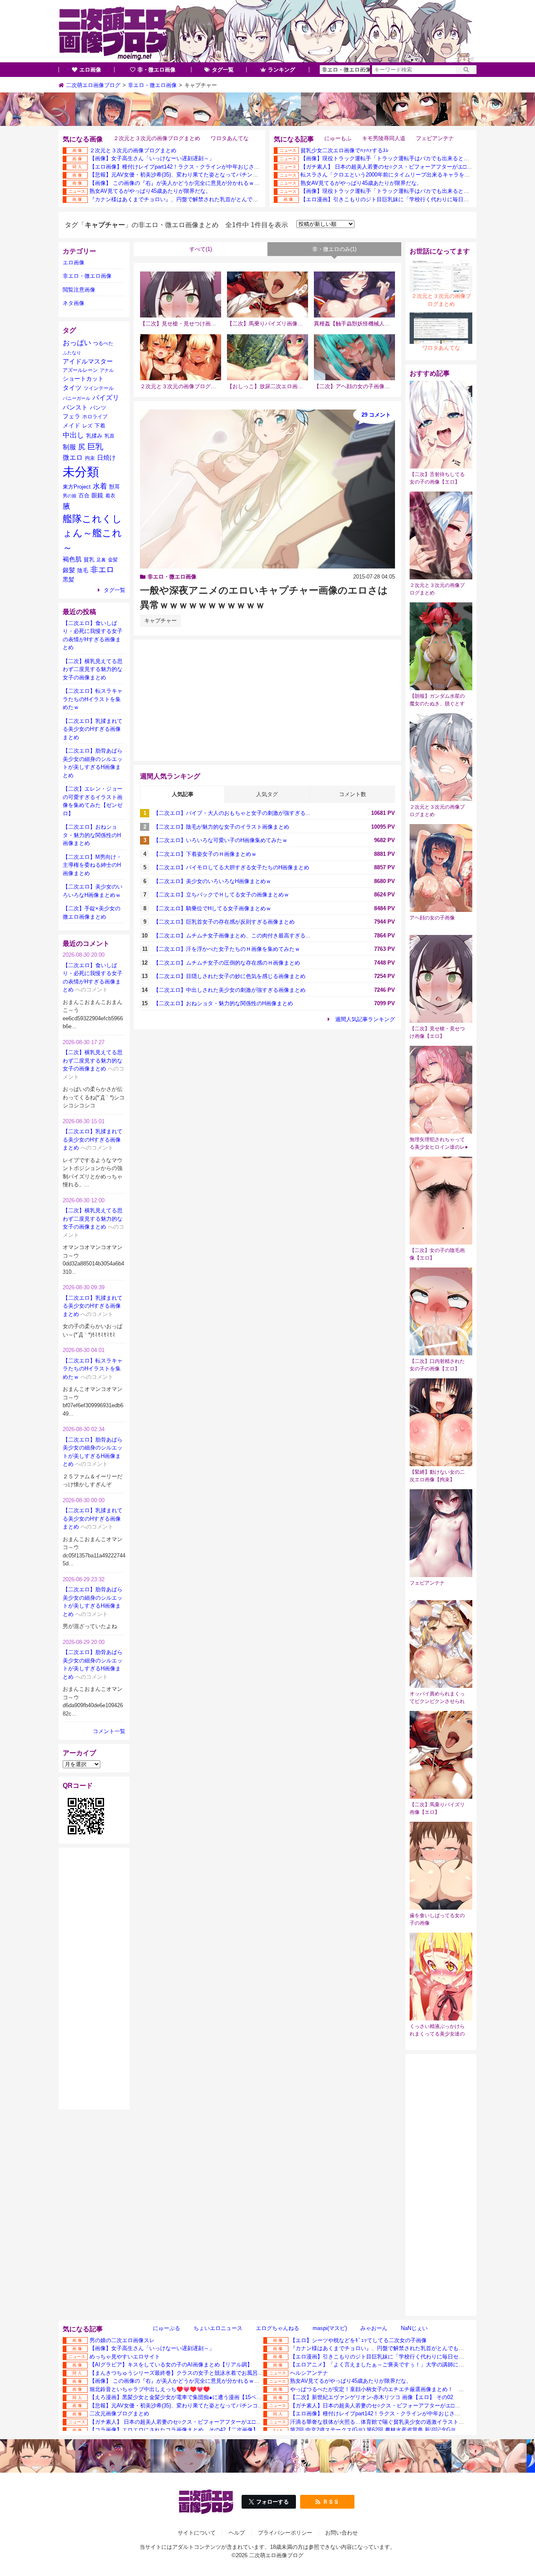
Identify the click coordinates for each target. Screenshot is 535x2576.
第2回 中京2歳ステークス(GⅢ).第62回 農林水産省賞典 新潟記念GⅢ (373, 2430)
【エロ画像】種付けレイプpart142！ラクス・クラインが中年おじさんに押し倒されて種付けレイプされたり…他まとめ (234, 167)
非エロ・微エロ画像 (172, 577)
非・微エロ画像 (157, 70)
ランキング (282, 70)
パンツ (98, 408)
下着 (100, 426)
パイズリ (106, 397)
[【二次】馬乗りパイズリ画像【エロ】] (267, 294)
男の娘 (70, 496)
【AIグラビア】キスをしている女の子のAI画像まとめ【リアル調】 (171, 2365)
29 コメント (376, 415)
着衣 (110, 495)
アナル (107, 370)
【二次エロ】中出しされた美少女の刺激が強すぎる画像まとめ (229, 990)
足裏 (101, 560)
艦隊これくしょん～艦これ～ (92, 533)
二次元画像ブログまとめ (119, 2413)
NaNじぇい (414, 2328)
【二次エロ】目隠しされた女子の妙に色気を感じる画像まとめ (229, 976)
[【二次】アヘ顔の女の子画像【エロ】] (354, 357)
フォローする (273, 2502)
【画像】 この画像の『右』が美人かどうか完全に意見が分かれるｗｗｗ (177, 183)
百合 (84, 495)
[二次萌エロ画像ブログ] (267, 31)
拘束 (90, 458)
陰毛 (83, 570)
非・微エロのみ (334, 249)
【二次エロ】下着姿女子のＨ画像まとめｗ (205, 854)
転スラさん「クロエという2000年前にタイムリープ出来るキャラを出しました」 (399, 175)
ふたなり (72, 353)
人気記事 (183, 794)
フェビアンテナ (435, 138)
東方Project (77, 487)
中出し (73, 435)
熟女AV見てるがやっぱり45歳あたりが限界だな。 (150, 191)
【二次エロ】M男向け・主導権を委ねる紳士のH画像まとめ (92, 865)
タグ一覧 (223, 70)
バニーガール (76, 398)
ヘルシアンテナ (309, 2373)
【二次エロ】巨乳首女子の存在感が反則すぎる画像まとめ (224, 922)
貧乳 (89, 559)
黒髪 (69, 580)
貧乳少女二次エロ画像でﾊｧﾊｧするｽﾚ (345, 150)
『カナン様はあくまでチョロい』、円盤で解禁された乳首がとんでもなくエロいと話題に (198, 199)
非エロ (102, 570)
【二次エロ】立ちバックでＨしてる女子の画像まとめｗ (221, 895)
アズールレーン (80, 370)
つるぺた (103, 343)
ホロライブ (95, 416)
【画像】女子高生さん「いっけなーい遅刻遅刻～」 (152, 158)
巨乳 (95, 447)
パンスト (75, 407)
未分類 (81, 472)
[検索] (466, 70)
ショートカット (83, 379)
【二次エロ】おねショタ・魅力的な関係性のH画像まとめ (223, 1003)
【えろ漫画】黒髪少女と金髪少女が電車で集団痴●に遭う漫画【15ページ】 (181, 2397)
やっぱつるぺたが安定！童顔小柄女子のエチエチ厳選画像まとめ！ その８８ (385, 2389)
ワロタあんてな (230, 138)
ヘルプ (237, 2533)
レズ (87, 426)
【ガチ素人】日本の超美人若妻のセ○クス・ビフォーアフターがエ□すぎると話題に (391, 2406)
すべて (201, 249)
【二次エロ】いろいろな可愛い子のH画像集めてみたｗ (220, 840)
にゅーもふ (338, 138)
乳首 (110, 436)
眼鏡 (97, 495)
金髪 (113, 560)
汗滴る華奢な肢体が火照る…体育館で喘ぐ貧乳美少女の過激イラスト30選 (380, 2422)
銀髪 (69, 570)
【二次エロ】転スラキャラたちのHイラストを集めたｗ (93, 699)
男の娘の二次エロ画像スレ (122, 2340)
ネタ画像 (74, 303)
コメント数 (353, 794)
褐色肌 (72, 559)
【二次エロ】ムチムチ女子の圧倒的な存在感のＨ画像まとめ (227, 963)
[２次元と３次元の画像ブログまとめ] (181, 357)
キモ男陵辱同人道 (384, 138)
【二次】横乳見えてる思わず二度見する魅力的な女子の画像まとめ (93, 669)
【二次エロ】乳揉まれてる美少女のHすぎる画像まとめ (93, 729)
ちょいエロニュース (218, 2328)
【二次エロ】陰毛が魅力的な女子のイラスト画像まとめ (221, 827)
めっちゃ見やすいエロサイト (125, 2357)
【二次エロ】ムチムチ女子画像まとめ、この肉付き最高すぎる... (232, 936)
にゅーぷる (167, 2328)
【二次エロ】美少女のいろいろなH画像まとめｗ (212, 881)
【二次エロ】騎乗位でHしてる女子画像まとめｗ (212, 908)
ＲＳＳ (331, 2502)
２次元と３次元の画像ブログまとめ (157, 138)
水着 (100, 486)
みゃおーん (374, 2328)
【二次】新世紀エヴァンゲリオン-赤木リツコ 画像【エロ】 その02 (372, 2397)
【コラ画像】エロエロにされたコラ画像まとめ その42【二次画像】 (174, 2430)
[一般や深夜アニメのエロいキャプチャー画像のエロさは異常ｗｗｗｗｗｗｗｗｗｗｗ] (267, 489)
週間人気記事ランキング (365, 1019)
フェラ (71, 416)
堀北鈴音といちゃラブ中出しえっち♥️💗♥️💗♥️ (150, 2389)
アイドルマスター (88, 361)
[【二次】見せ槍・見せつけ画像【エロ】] (181, 294)
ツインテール (99, 388)
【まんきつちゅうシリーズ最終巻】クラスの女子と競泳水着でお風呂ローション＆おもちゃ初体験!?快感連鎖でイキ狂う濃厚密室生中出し (257, 2373)
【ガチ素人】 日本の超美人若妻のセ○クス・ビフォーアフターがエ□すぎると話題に (403, 167)
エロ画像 (90, 70)
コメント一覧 (109, 1731)
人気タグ (267, 794)
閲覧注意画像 (79, 290)
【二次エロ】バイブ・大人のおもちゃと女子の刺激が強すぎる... (232, 813)
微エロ (73, 457)
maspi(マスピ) (330, 2328)
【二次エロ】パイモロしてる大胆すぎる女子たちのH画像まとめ (231, 867)
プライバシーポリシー (285, 2533)
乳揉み (94, 436)
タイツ (72, 388)
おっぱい (77, 343)
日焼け (106, 458)
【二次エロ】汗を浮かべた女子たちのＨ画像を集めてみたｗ (227, 949)
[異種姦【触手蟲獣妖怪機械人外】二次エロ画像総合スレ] (354, 294)
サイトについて (197, 2533)
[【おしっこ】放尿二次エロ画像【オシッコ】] (267, 357)
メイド (71, 425)
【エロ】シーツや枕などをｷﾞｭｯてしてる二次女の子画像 (358, 2340)
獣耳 (115, 487)
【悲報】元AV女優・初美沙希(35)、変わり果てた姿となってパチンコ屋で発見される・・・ (201, 175)
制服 (69, 447)
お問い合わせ (341, 2533)
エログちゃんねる (278, 2328)
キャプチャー (160, 621)
